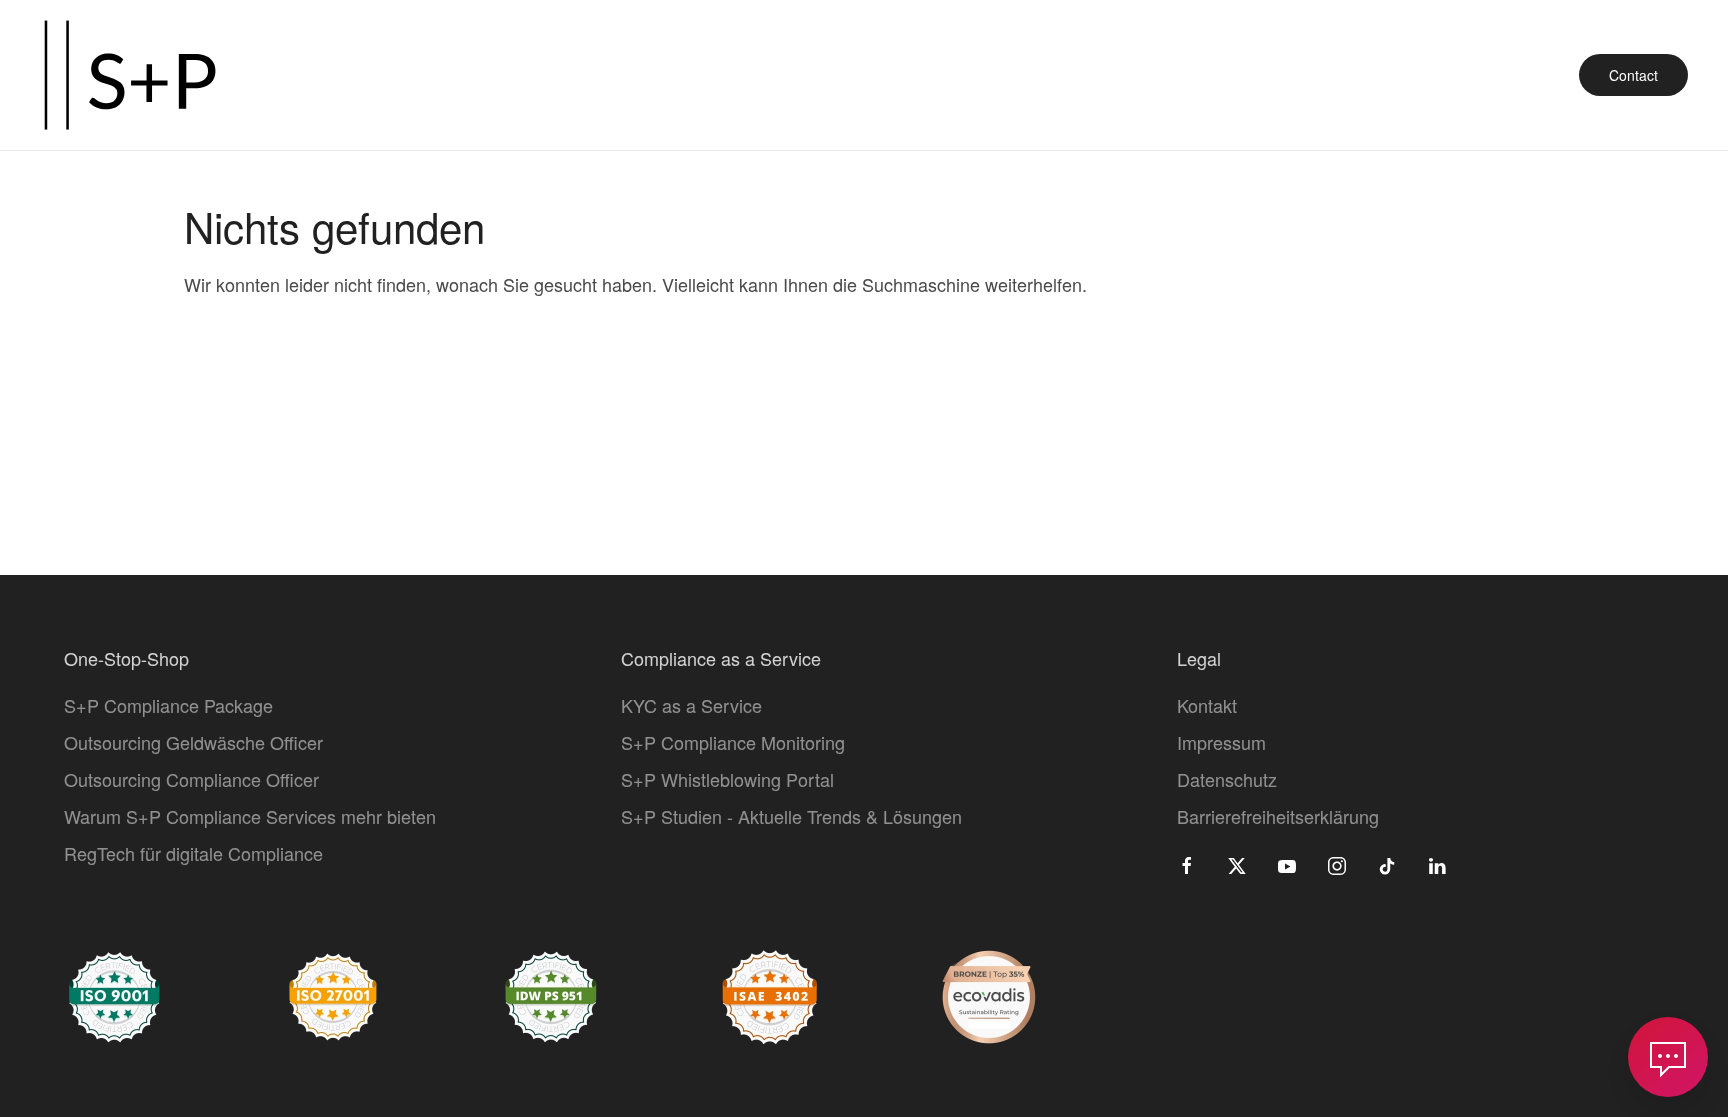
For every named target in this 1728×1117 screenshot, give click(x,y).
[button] (1668, 1057)
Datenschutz (1227, 779)
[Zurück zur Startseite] (130, 75)
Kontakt (1207, 705)
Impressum (1221, 742)
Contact (1633, 75)
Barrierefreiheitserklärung (1278, 816)
